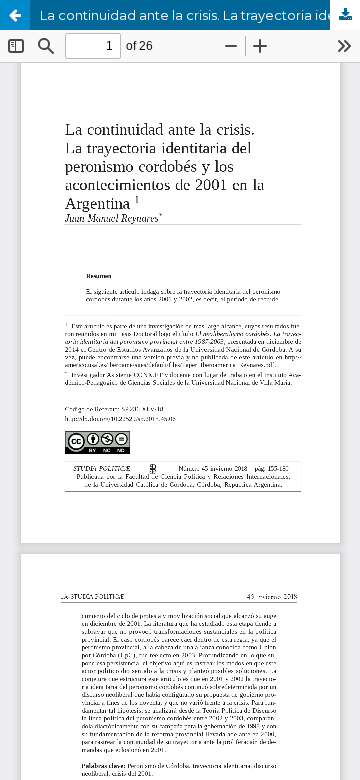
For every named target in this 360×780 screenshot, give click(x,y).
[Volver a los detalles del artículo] (15, 15)
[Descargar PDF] (345, 15)
